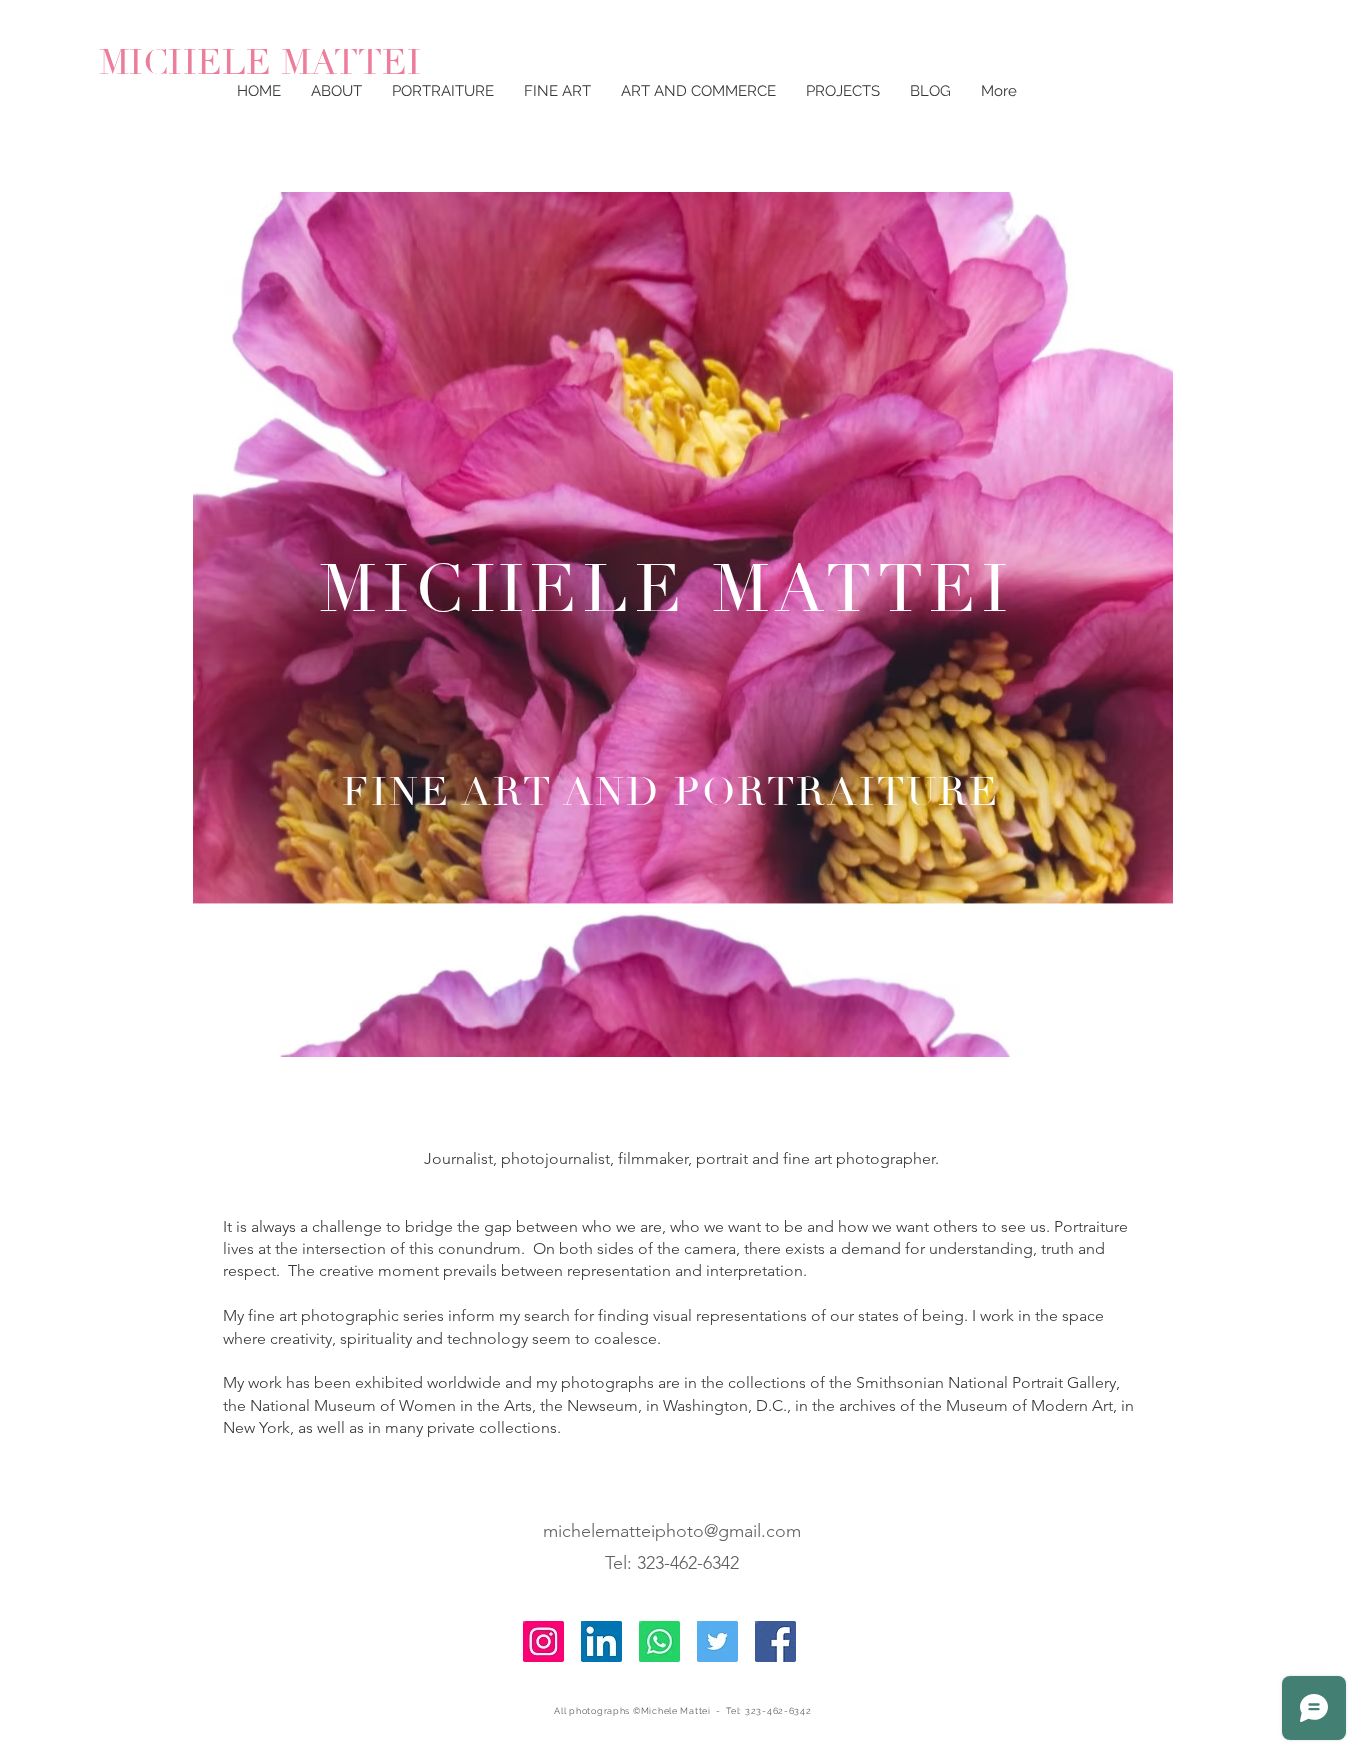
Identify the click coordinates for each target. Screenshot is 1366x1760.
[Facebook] (775, 1641)
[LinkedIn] (601, 1641)
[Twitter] (717, 1641)
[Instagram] (543, 1641)
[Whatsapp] (659, 1641)
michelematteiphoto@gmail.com (672, 1531)
